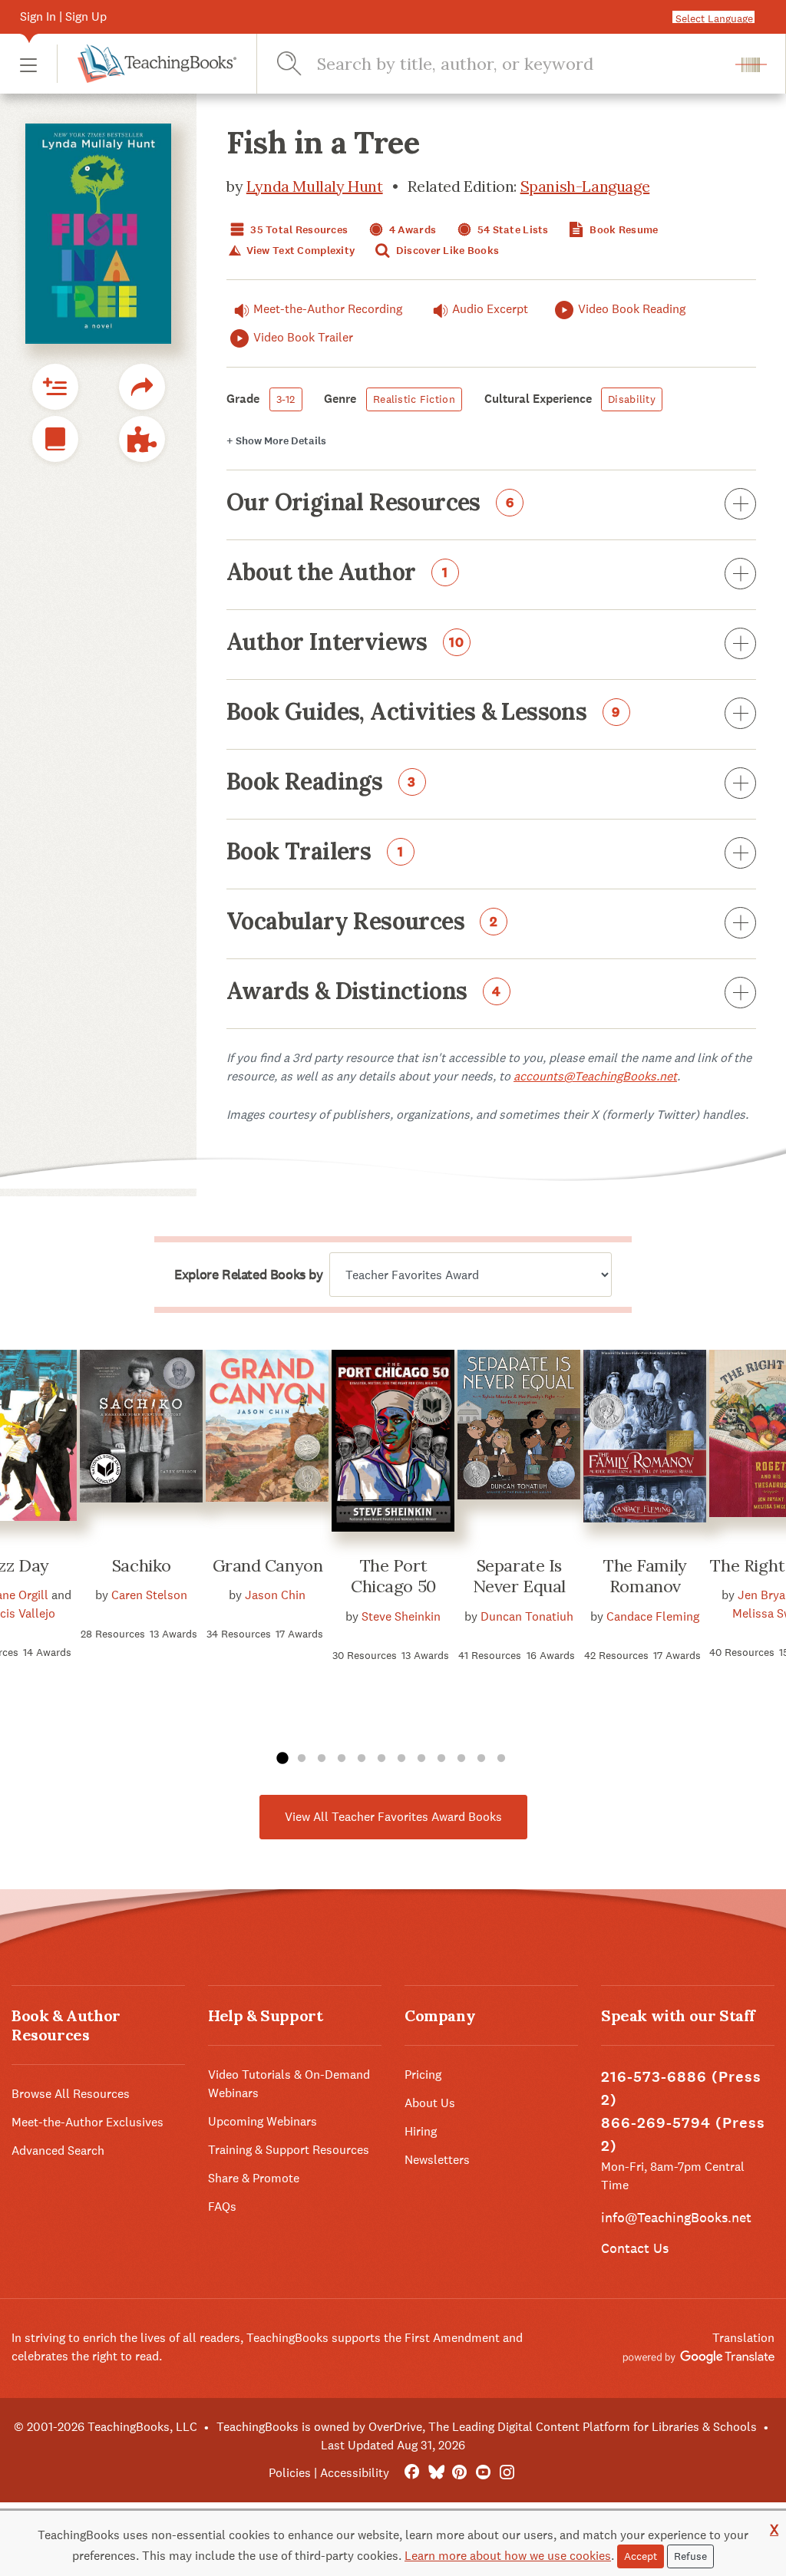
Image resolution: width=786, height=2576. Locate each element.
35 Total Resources (298, 230)
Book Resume (623, 230)
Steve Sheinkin (401, 1616)
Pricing (423, 2075)
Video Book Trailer (303, 337)
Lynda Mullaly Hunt (315, 186)
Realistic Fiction (414, 399)
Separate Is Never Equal (519, 1576)
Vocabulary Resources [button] (362, 922)
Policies (290, 2473)
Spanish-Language (585, 186)
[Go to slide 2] (302, 1759)
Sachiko (142, 1565)
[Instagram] (507, 2473)
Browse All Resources (71, 2094)
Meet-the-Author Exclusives (88, 2122)
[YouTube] (483, 2473)
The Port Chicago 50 (393, 1576)
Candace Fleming (653, 1616)
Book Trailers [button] (315, 853)
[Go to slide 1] (282, 1759)
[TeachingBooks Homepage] (147, 64)
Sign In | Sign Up (63, 16)
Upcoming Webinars (263, 2121)
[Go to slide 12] (501, 1759)
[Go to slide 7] (401, 1759)
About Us (430, 2103)
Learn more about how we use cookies (508, 2556)
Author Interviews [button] (345, 643)
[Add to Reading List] (55, 387)
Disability (632, 399)
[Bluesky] (436, 2473)
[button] (28, 64)
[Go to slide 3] (322, 1759)
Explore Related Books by (248, 1275)
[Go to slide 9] (441, 1759)
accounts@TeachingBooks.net (595, 1076)
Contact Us (635, 2248)
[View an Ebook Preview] (55, 439)
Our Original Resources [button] (370, 503)
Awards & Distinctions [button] (364, 992)
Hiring (421, 2131)
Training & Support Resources (289, 2150)
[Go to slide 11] (481, 1759)
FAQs (222, 2207)
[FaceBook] (412, 2473)
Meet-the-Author (328, 309)
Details (276, 441)
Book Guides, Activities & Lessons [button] (423, 713)
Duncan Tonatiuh (527, 1616)
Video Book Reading (632, 309)
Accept (641, 2556)
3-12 (286, 399)
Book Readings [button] (321, 783)
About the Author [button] (337, 573)
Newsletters (437, 2160)
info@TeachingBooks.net (676, 2217)
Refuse (690, 2556)
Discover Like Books (447, 251)
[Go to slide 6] (381, 1759)
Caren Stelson (149, 1595)
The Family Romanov (645, 1576)
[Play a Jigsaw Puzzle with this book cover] (142, 439)
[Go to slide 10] (461, 1759)
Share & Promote (254, 2178)
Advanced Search (58, 2151)
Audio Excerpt (490, 309)
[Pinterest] (459, 2473)
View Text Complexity (299, 251)
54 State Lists (512, 230)
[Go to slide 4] (342, 1759)
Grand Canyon (268, 1565)
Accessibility (355, 2473)
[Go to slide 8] (421, 1759)
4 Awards (412, 230)
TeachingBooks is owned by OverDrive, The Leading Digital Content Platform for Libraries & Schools (487, 2427)
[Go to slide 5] (362, 1759)
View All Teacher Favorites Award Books (393, 1817)
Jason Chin (275, 1595)
